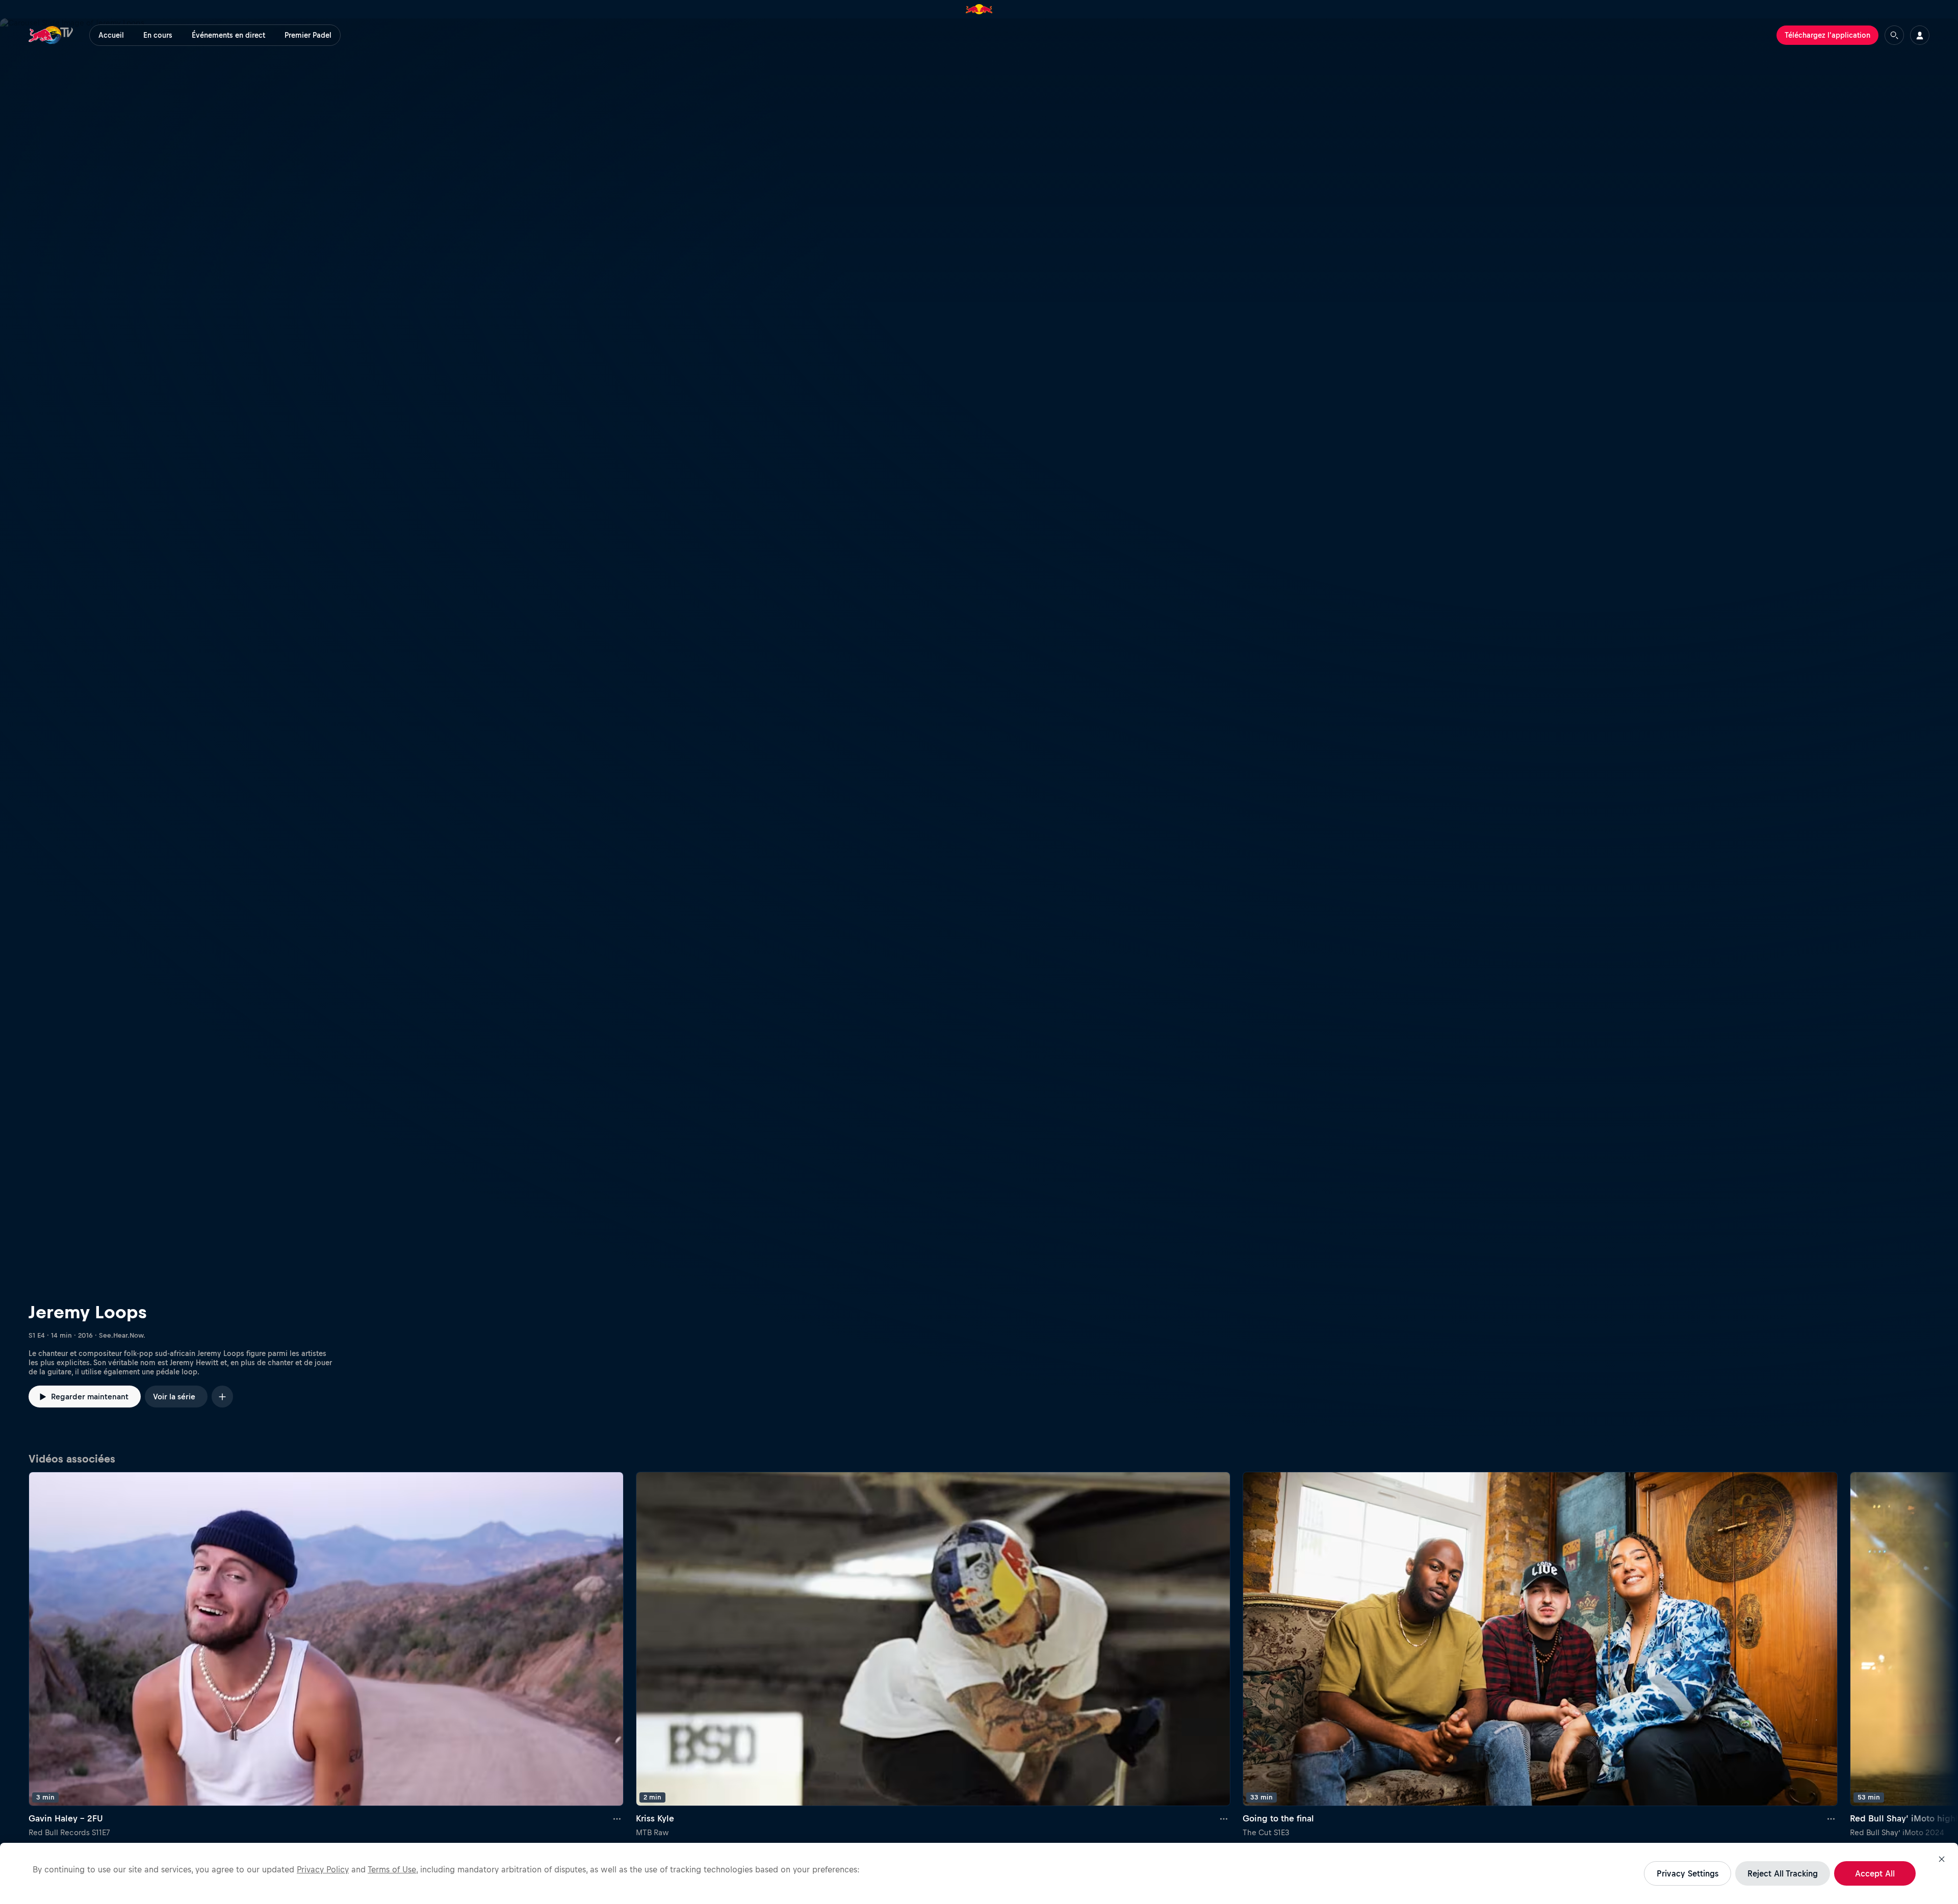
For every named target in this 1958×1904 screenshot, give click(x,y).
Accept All (1875, 1873)
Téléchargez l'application (1827, 35)
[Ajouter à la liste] (222, 1397)
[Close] (1942, 1859)
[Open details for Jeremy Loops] (979, 732)
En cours (158, 35)
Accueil (111, 35)
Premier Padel (308, 35)
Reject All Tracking (1783, 1873)
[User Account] (1920, 35)
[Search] (1894, 35)
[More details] (617, 1818)
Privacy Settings (1688, 1873)
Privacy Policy (323, 1869)
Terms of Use (392, 1869)
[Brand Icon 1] (979, 9)
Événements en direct (228, 35)
